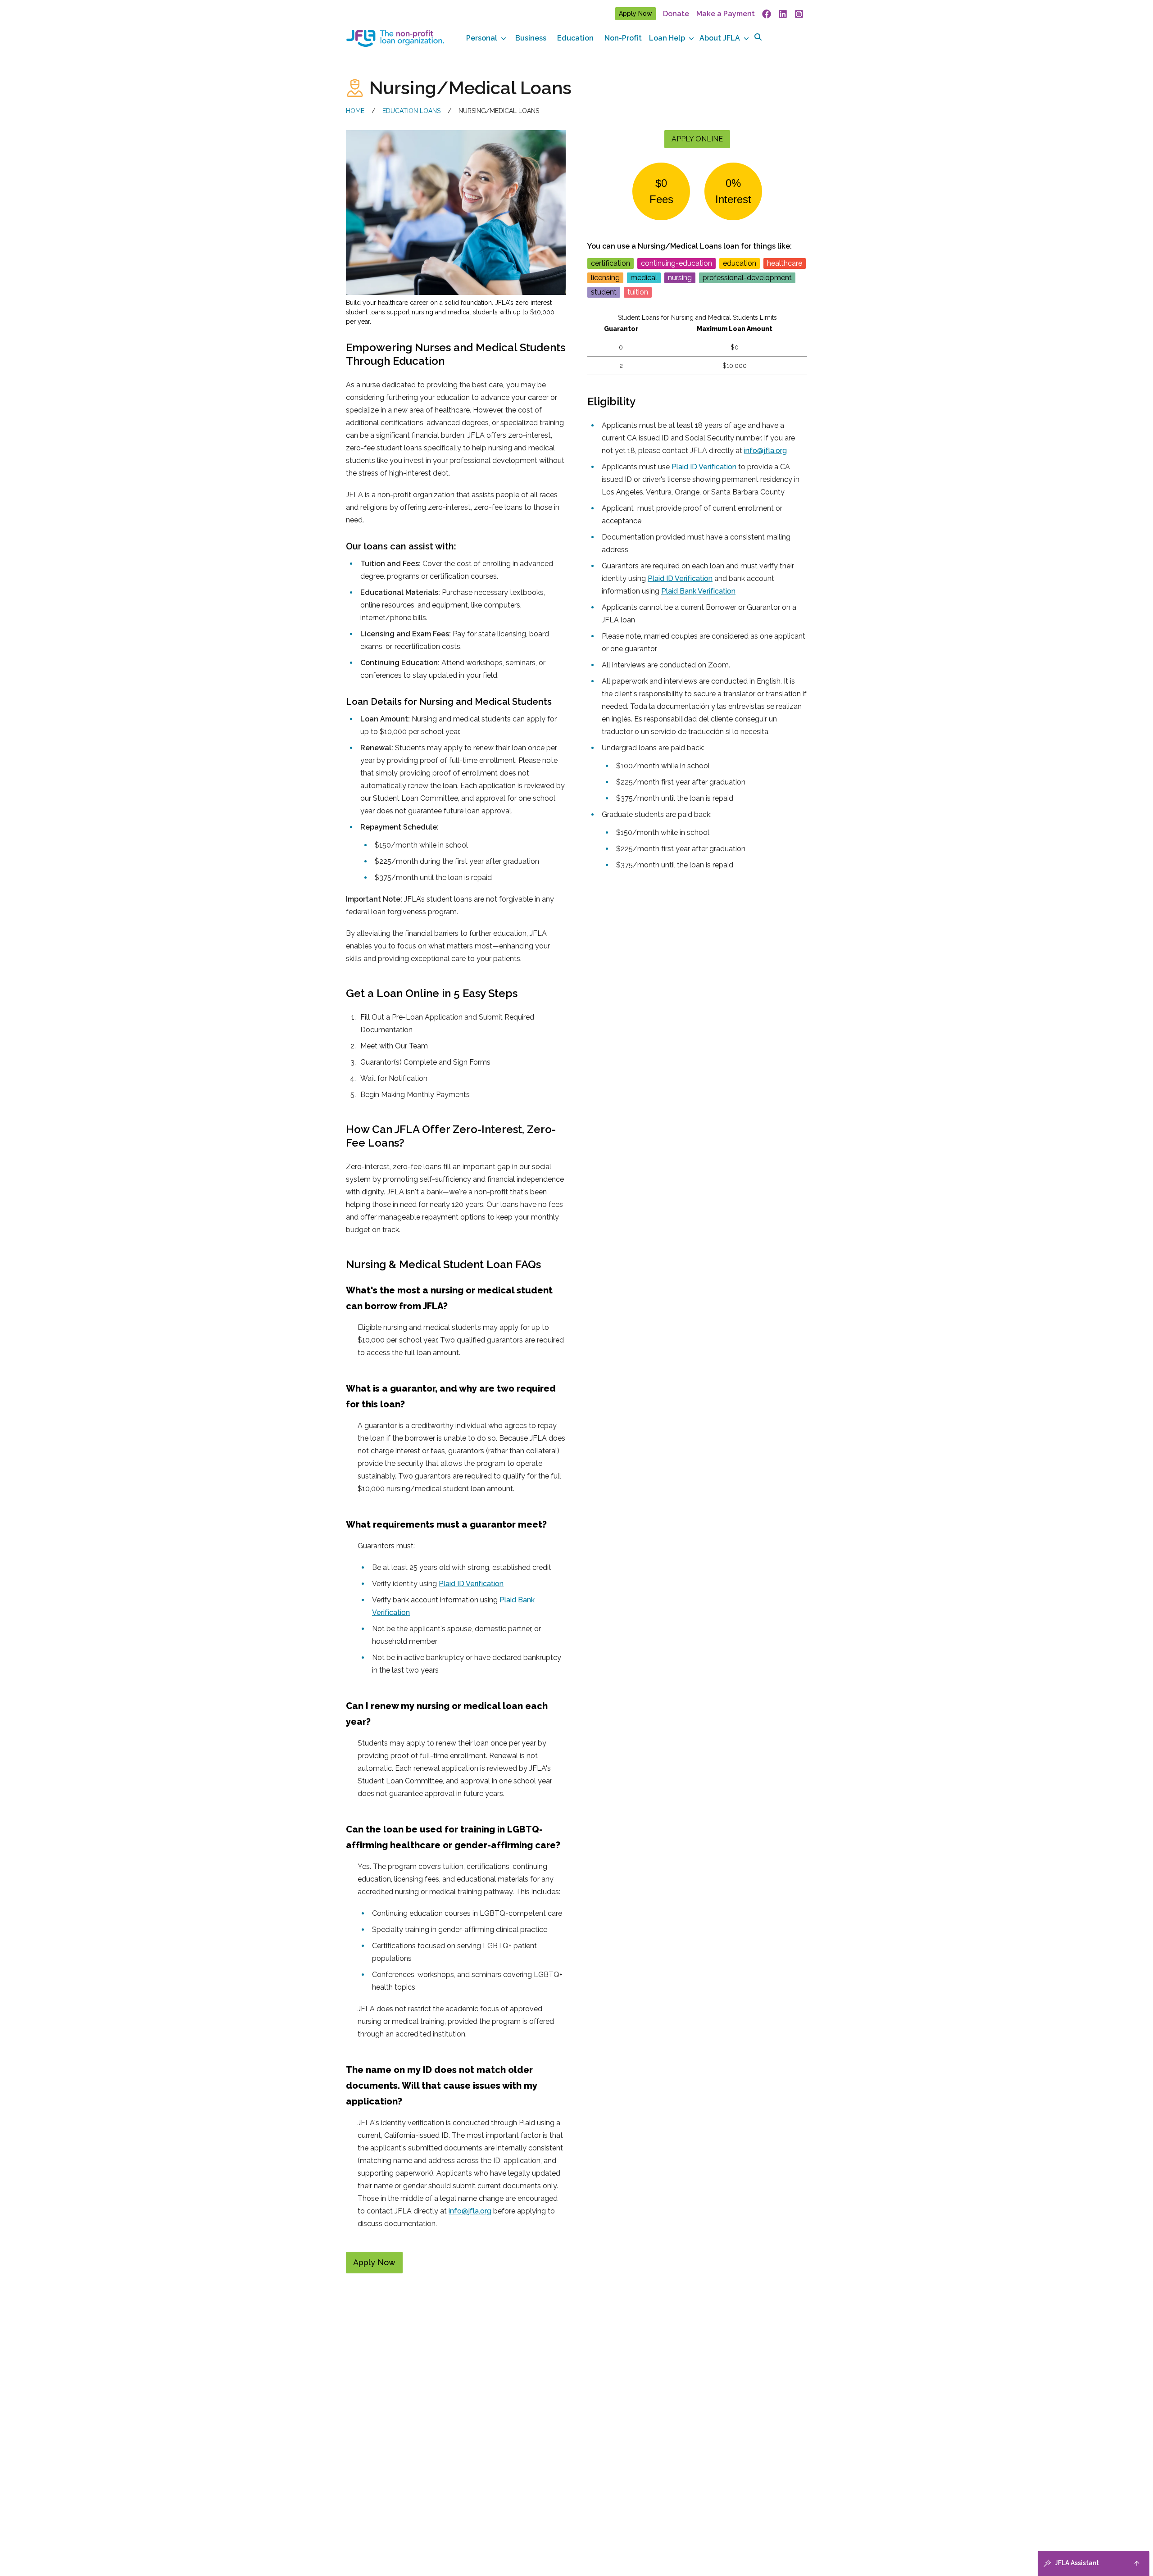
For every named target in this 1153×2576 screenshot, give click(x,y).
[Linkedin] (783, 14)
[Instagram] (799, 14)
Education (575, 38)
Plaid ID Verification (471, 1584)
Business (531, 38)
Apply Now (636, 14)
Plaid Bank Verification (698, 591)
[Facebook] (767, 14)
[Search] (758, 37)
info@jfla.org (470, 2211)
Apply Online (697, 139)
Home (355, 111)
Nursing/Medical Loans (499, 111)
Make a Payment (726, 14)
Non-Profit (623, 38)
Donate (676, 14)
